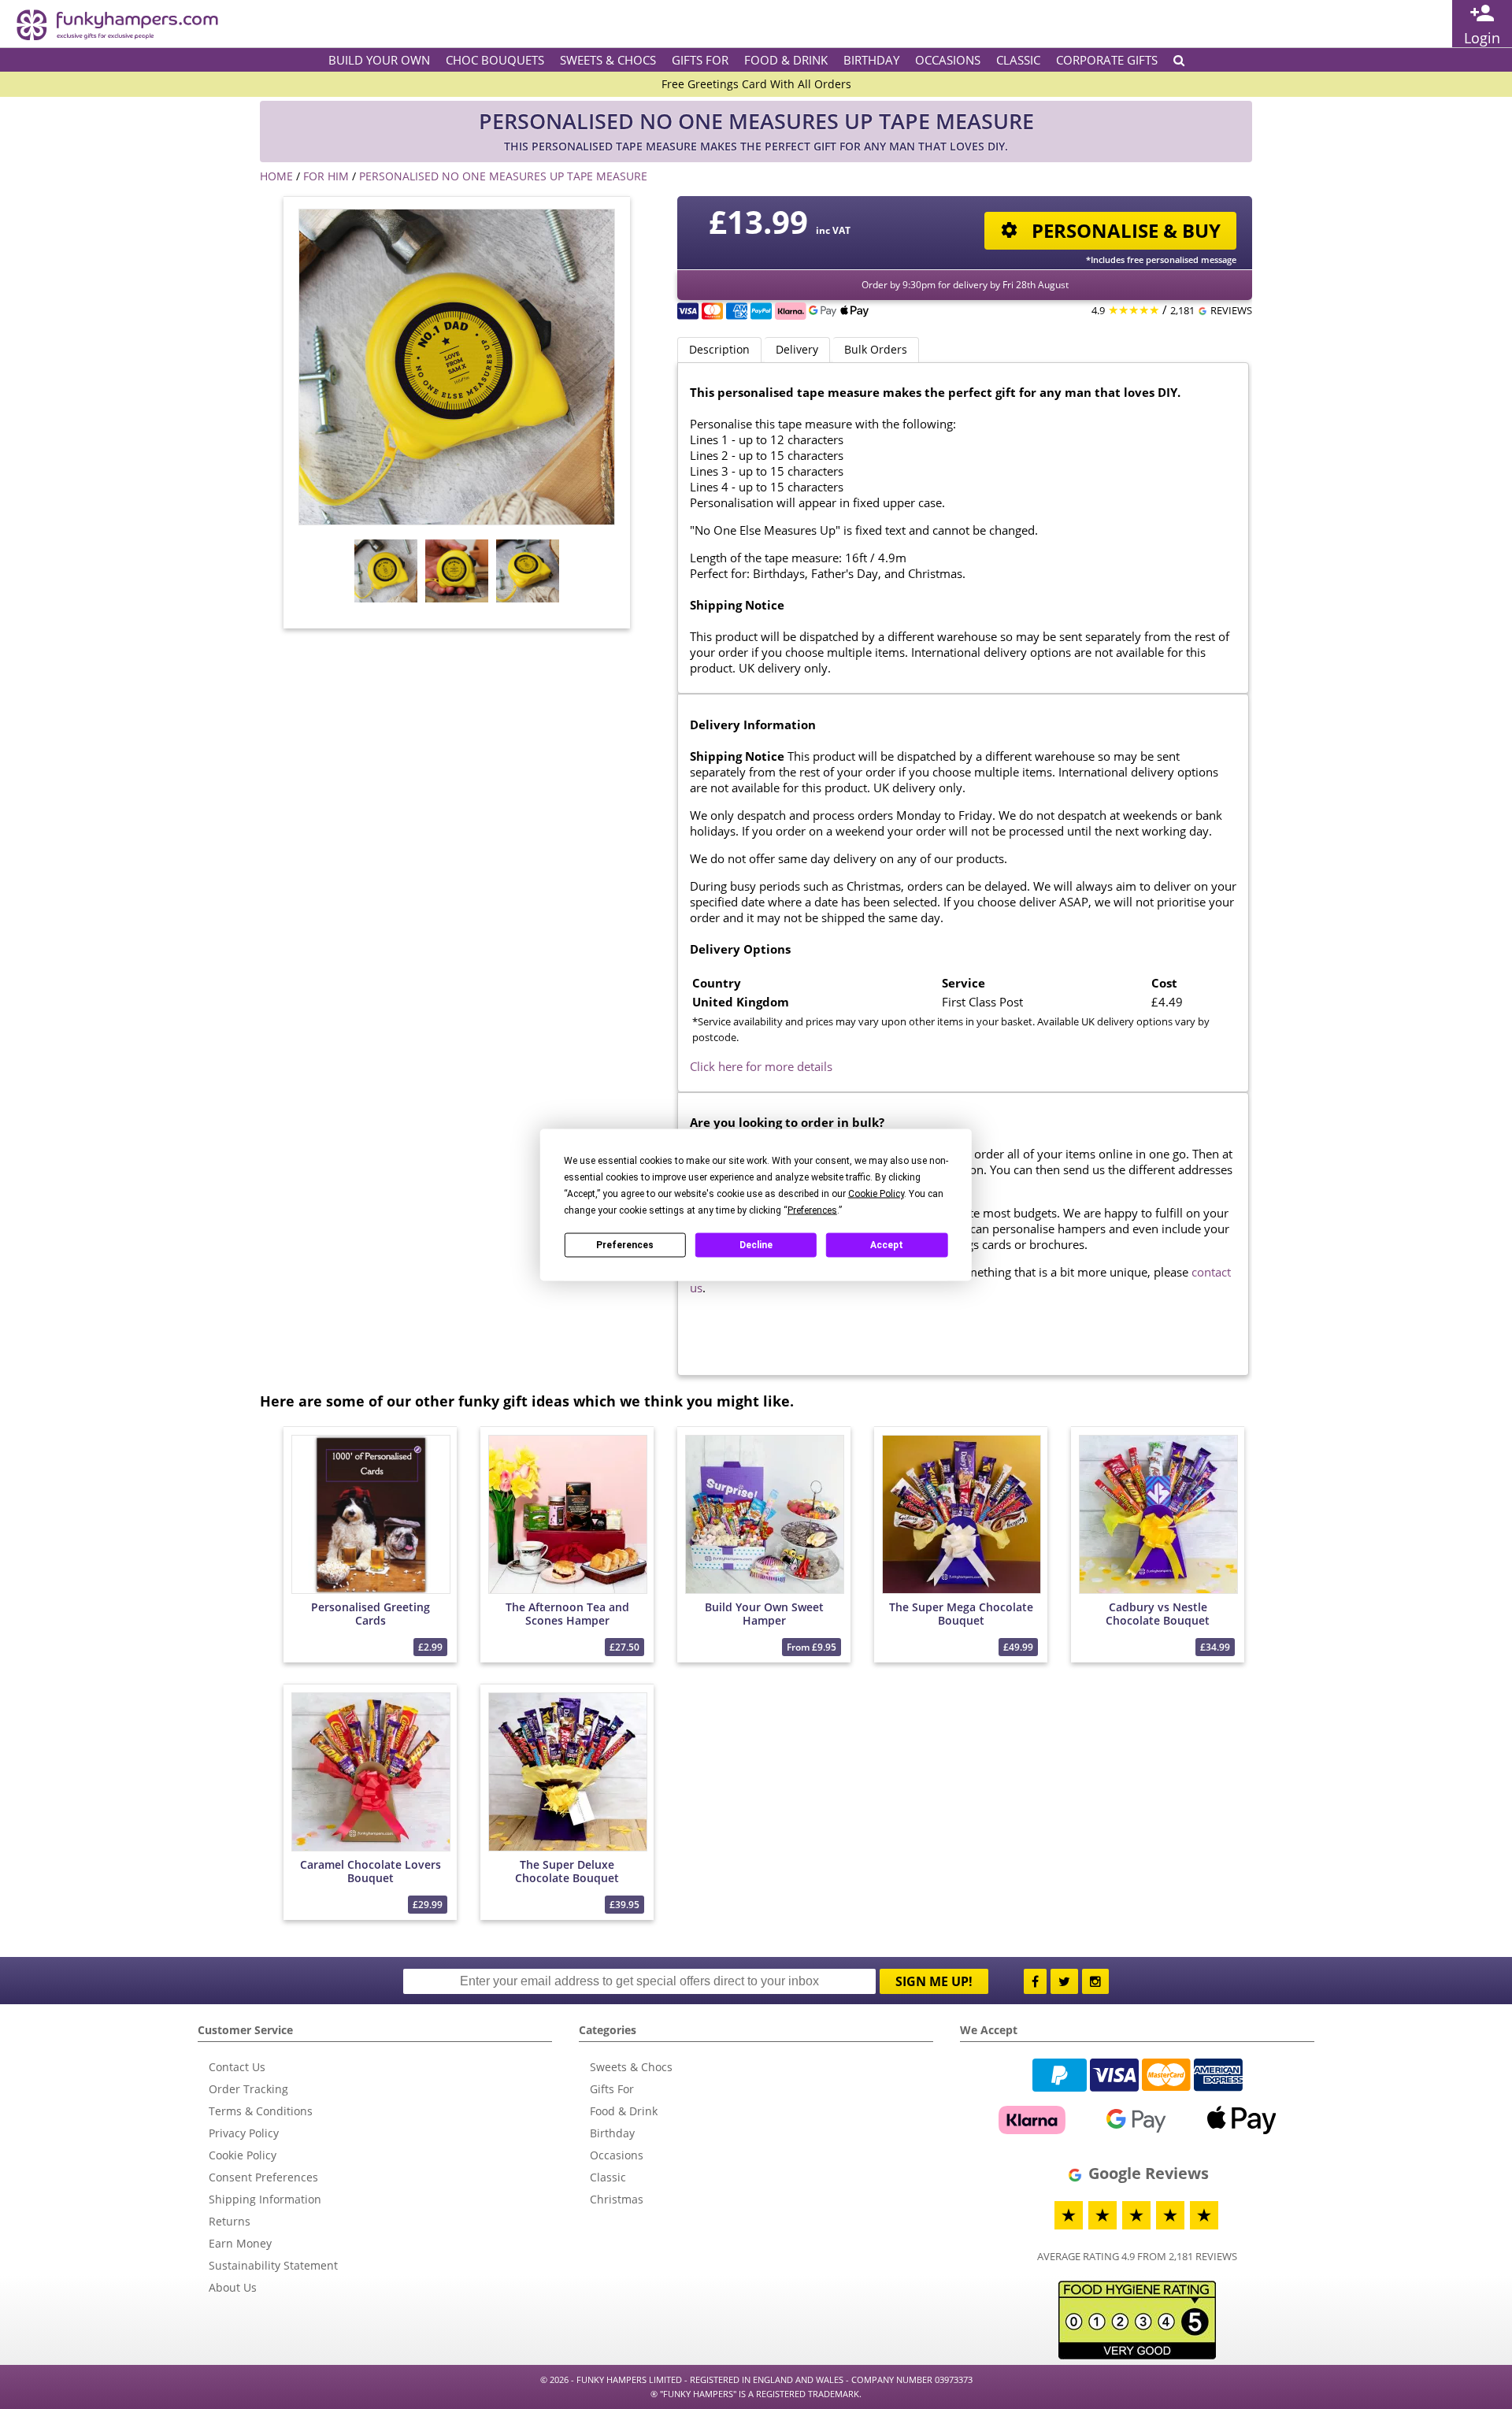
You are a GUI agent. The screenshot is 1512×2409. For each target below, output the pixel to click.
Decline (756, 1245)
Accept (887, 1245)
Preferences (625, 1245)
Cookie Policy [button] (876, 1193)
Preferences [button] (812, 1210)
